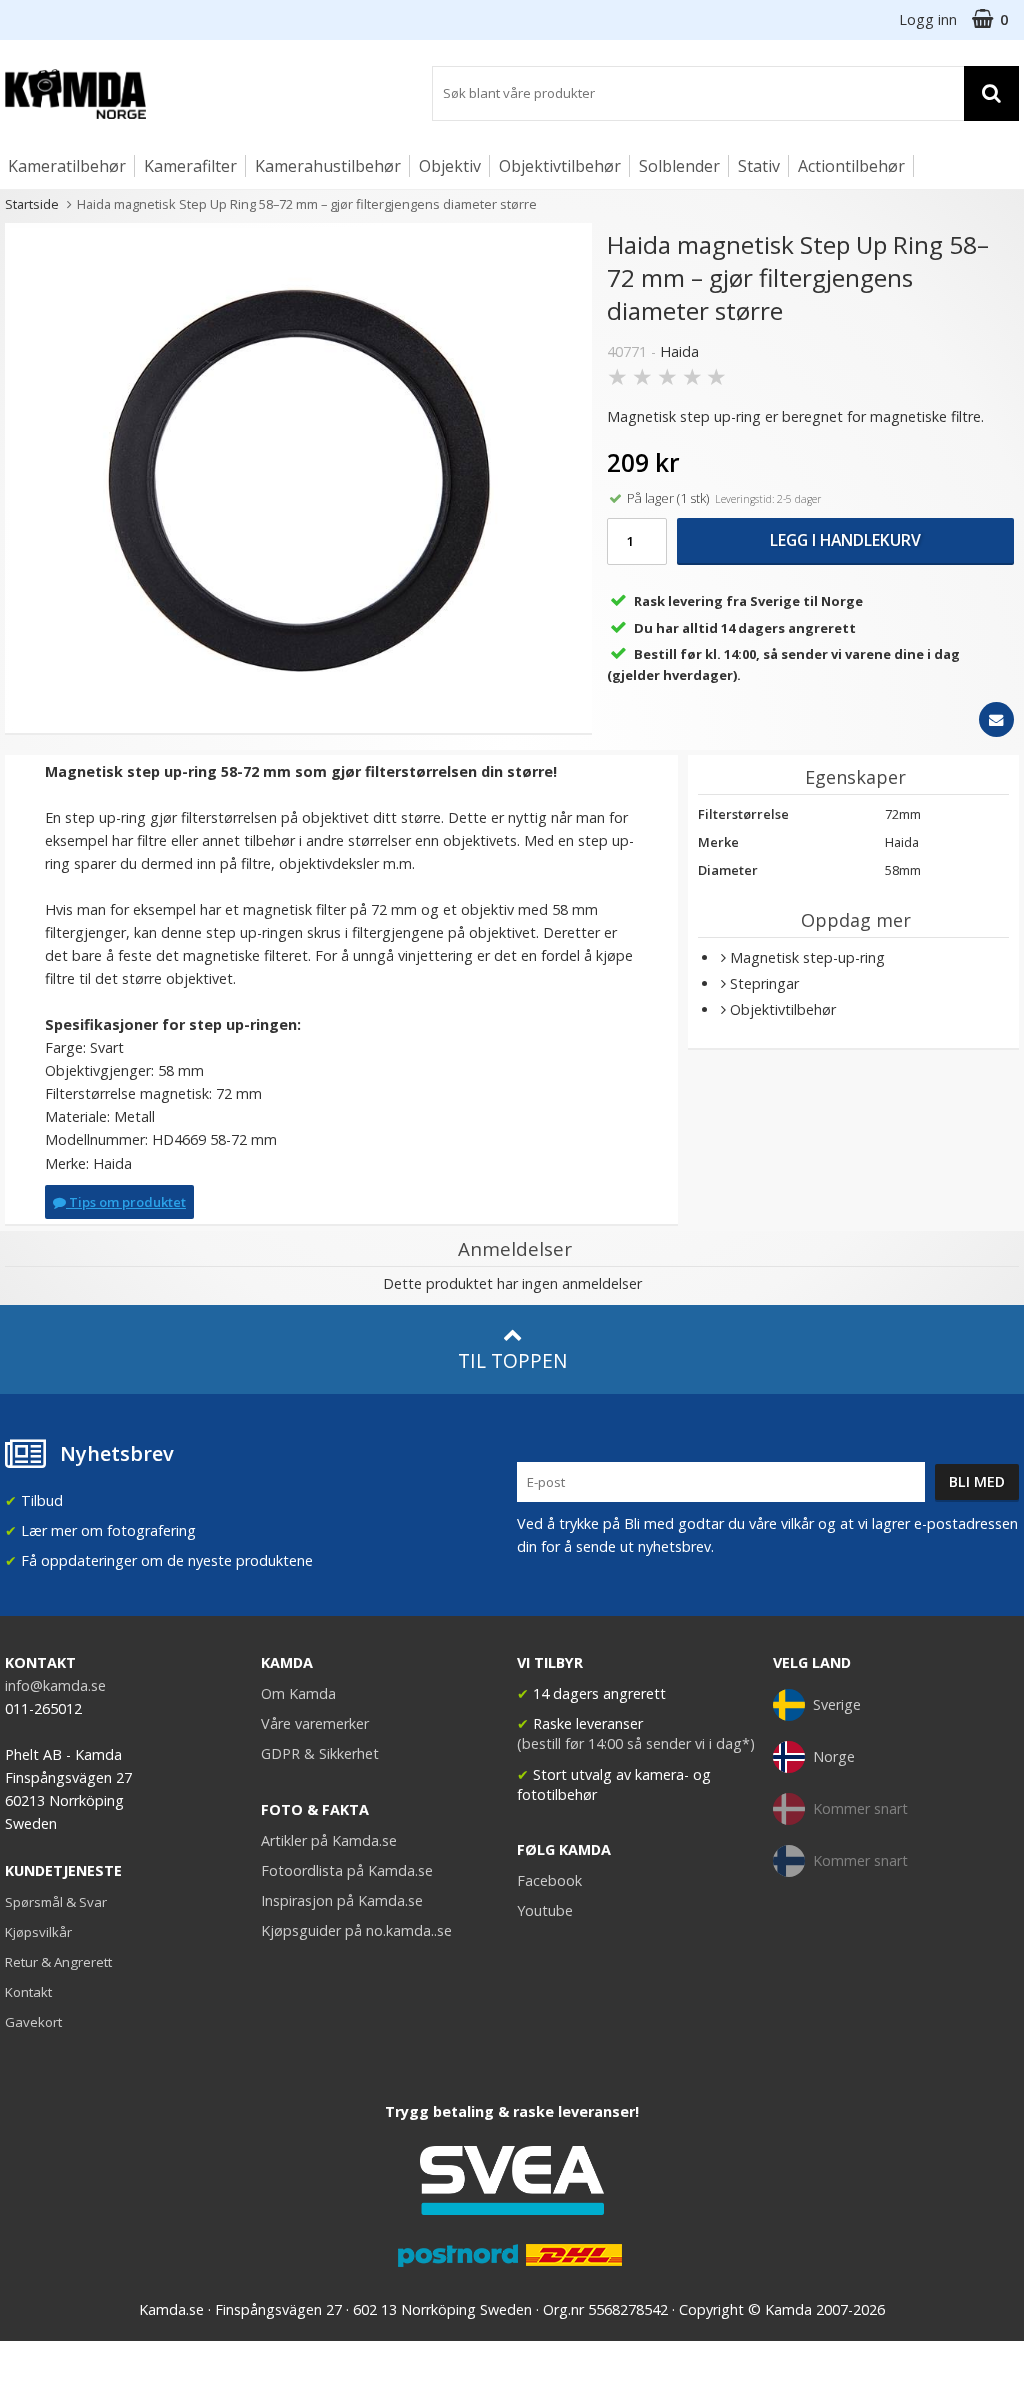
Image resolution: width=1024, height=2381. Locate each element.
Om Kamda (298, 1693)
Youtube (545, 1910)
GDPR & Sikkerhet (320, 1753)
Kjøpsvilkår (38, 1932)
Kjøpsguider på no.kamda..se (356, 1930)
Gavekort (33, 2022)
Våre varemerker (315, 1723)
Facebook (549, 1880)
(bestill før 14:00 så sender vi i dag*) (636, 1743)
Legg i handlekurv (845, 540)
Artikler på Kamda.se (329, 1840)
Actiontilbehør (851, 166)
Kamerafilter (190, 166)
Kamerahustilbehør (328, 166)
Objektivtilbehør (560, 166)
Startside (32, 204)
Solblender (679, 166)
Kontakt (28, 1992)
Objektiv (450, 166)
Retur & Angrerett (58, 1962)
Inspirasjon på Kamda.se (342, 1900)
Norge (834, 1756)
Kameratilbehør (67, 166)
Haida (679, 351)
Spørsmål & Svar (56, 1902)
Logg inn (928, 19)
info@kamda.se (55, 1685)
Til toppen (512, 1360)
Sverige (837, 1704)
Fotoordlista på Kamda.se (347, 1870)
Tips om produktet (126, 1202)
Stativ (759, 166)
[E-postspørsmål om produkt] (996, 719)
